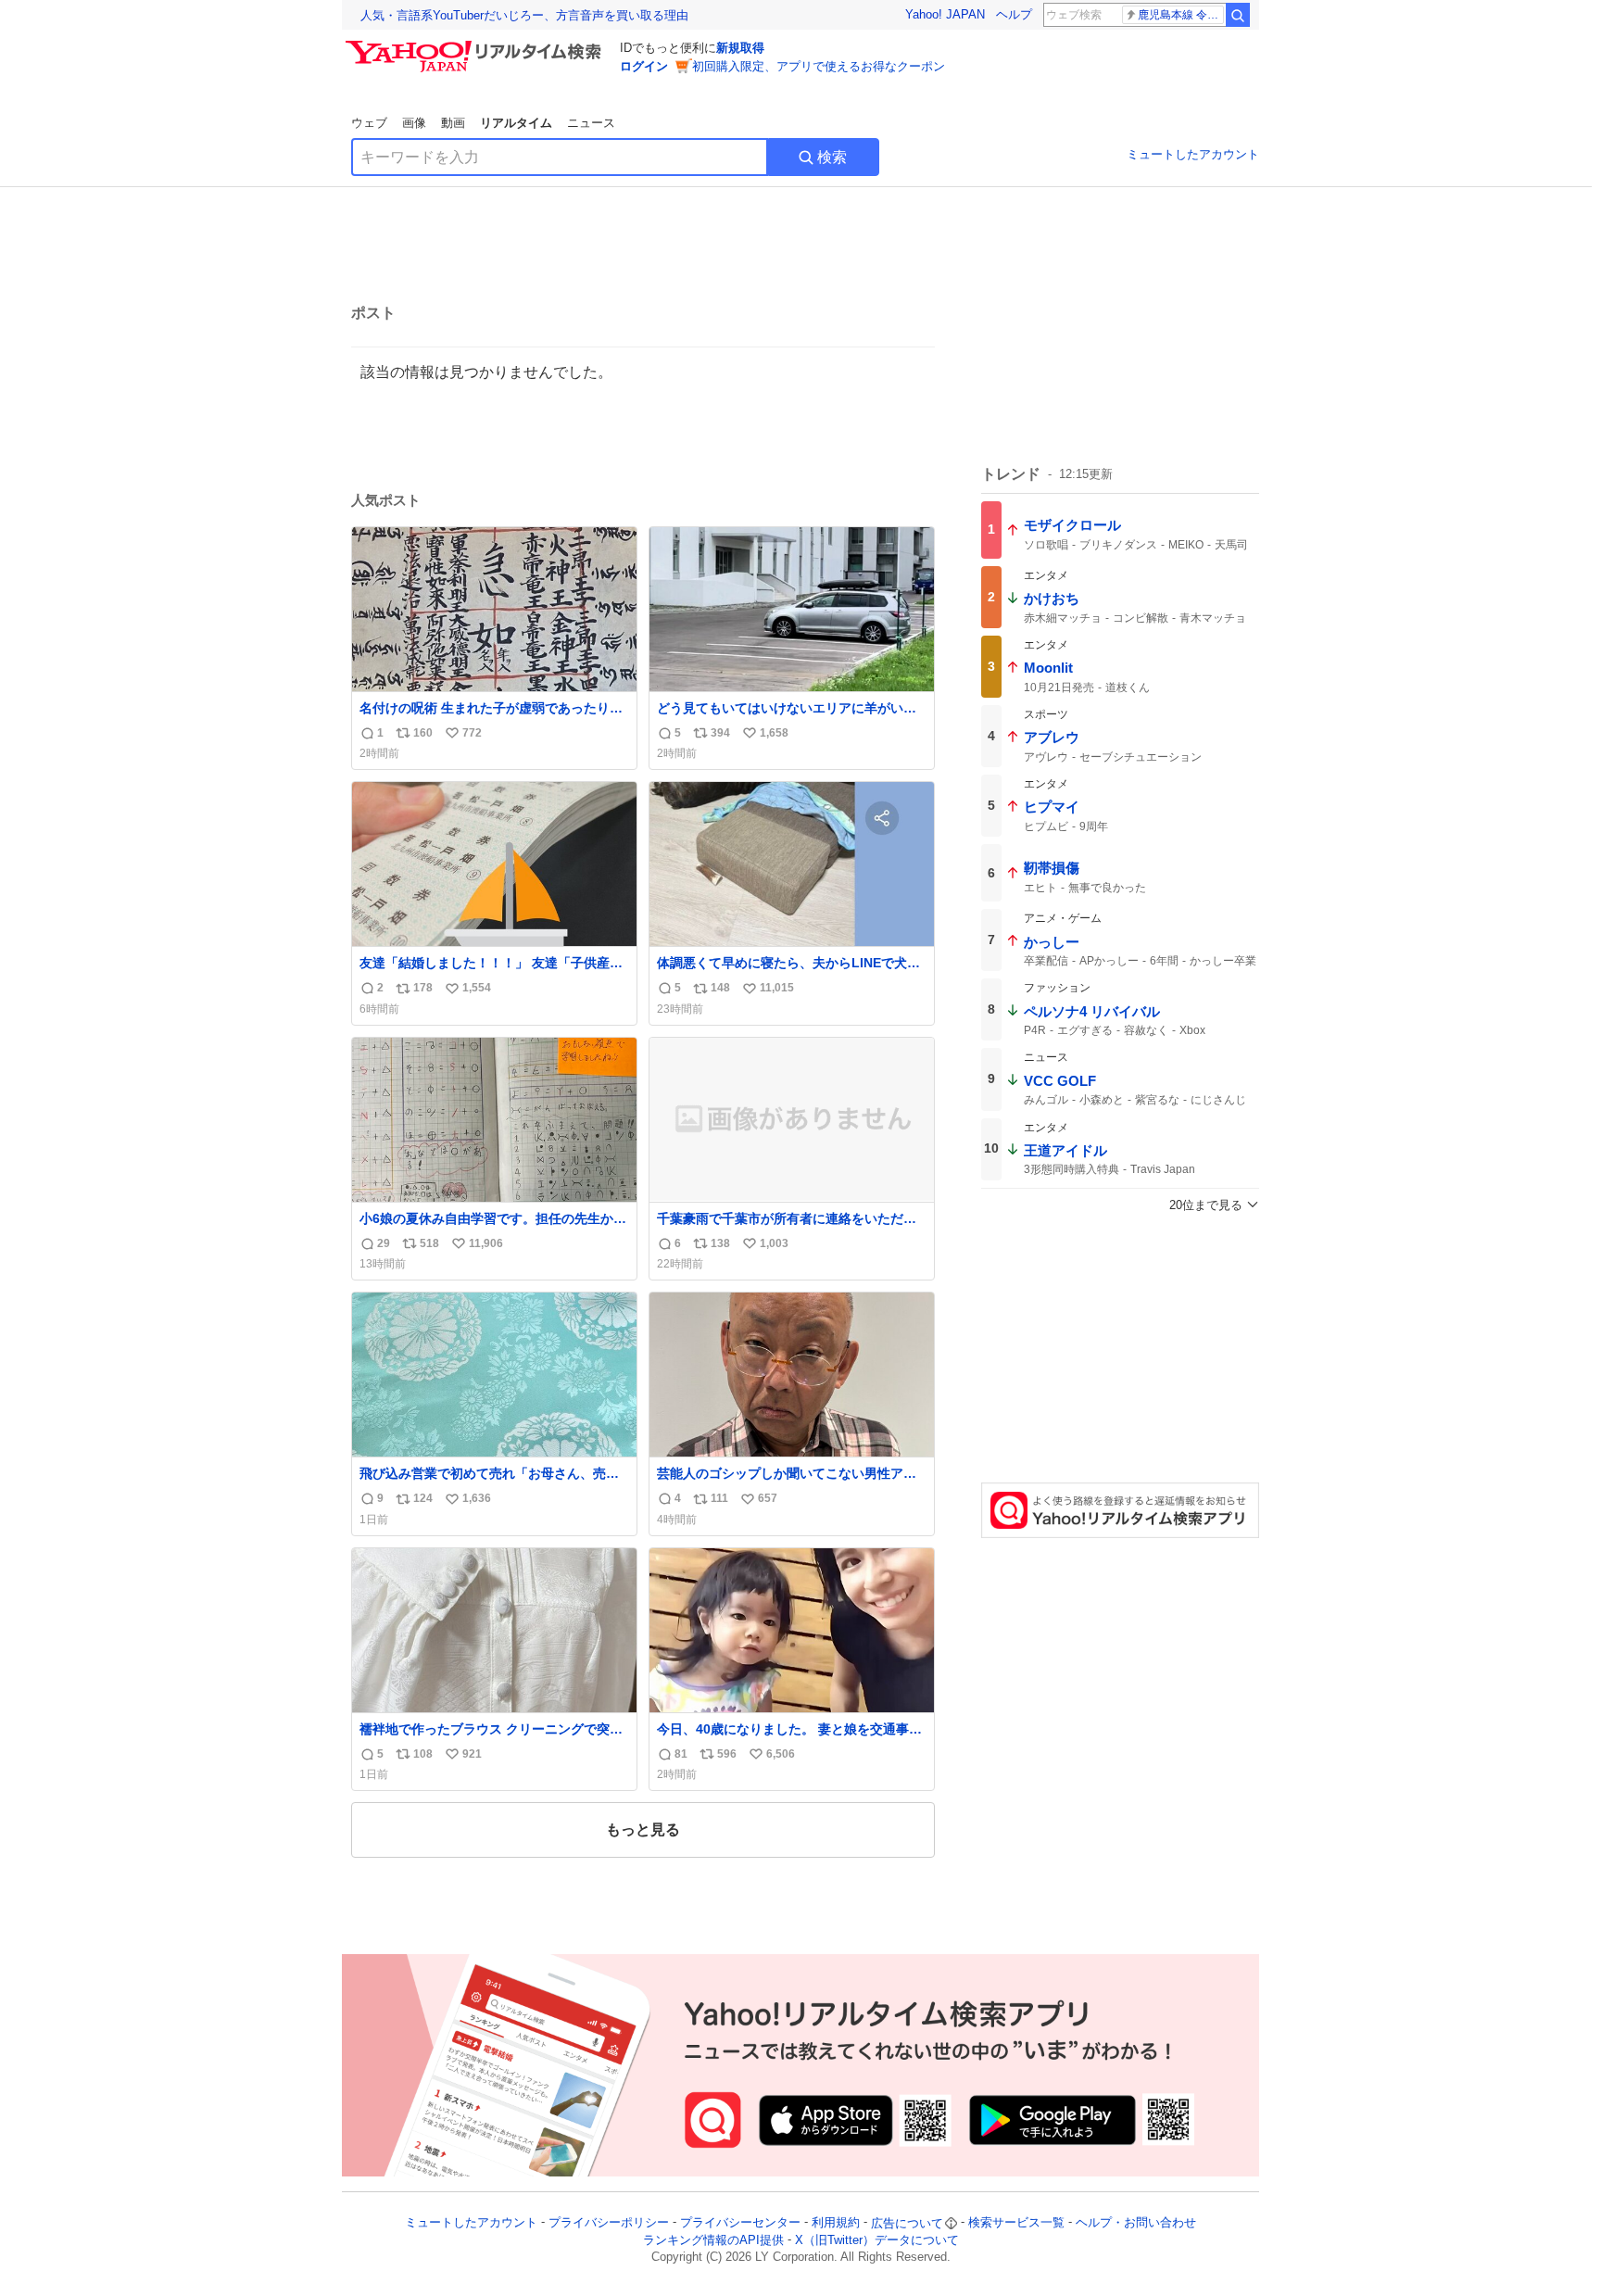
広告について (907, 2223)
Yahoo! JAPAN (945, 14)
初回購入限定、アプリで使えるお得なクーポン (819, 66)
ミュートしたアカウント (1193, 154)
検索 (832, 157)
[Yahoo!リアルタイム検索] (476, 45)
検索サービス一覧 (1016, 2223)
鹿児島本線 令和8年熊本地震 (1181, 15)
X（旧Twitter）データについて (877, 2240)
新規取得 (740, 48)
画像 (414, 123)
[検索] (1238, 15)
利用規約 (836, 2223)
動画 (453, 123)
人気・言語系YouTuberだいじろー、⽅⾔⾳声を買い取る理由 (524, 15)
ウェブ (369, 123)
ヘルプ (1014, 14)
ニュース (591, 123)
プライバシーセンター (740, 2223)
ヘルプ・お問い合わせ (1136, 2223)
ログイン (644, 66)
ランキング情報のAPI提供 (713, 2240)
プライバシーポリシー (609, 2223)
